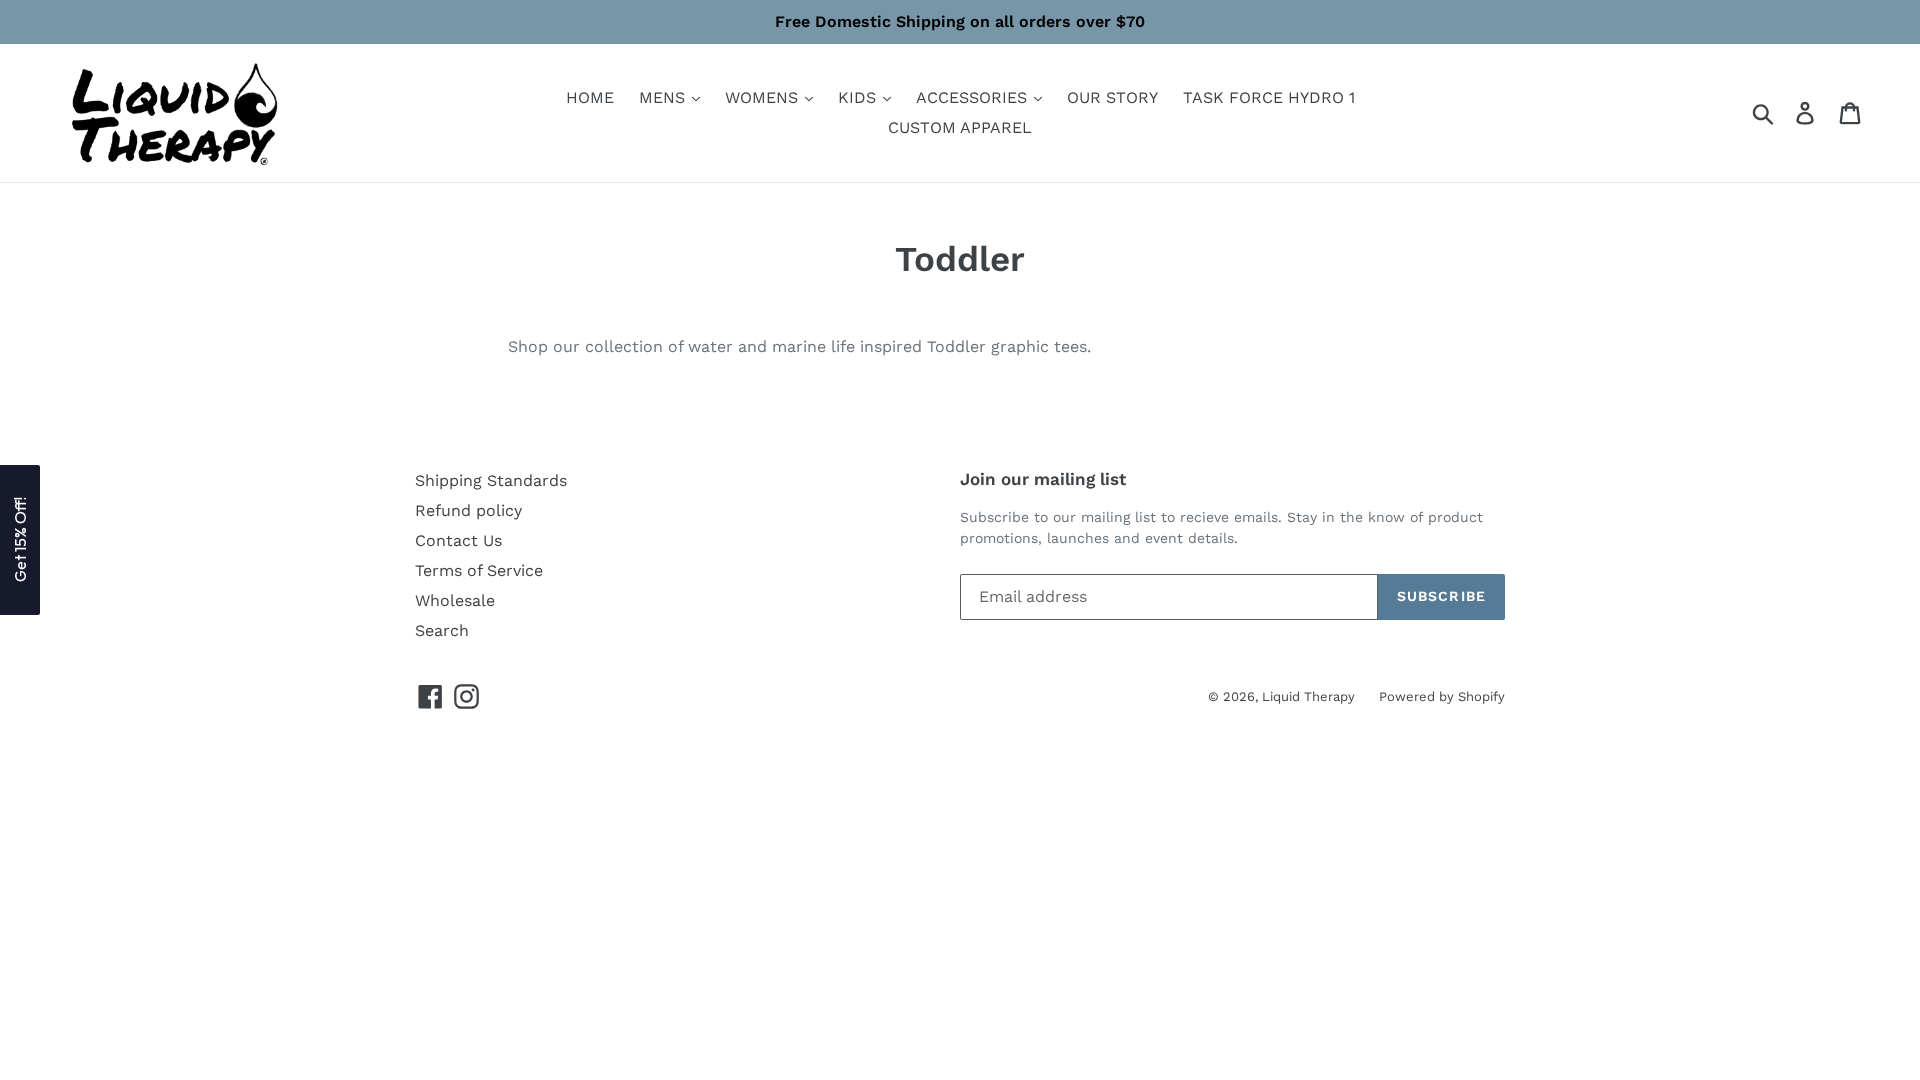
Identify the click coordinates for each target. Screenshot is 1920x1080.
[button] (20, 540)
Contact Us (458, 540)
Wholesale (455, 600)
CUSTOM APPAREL (960, 127)
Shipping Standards (491, 480)
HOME (590, 97)
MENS (664, 97)
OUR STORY (1112, 97)
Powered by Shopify (1442, 696)
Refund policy (468, 510)
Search (442, 630)
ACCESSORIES (974, 97)
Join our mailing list (1043, 479)
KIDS (859, 97)
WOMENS (764, 97)
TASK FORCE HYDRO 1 (1269, 97)
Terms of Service (479, 570)
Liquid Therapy (1310, 696)
